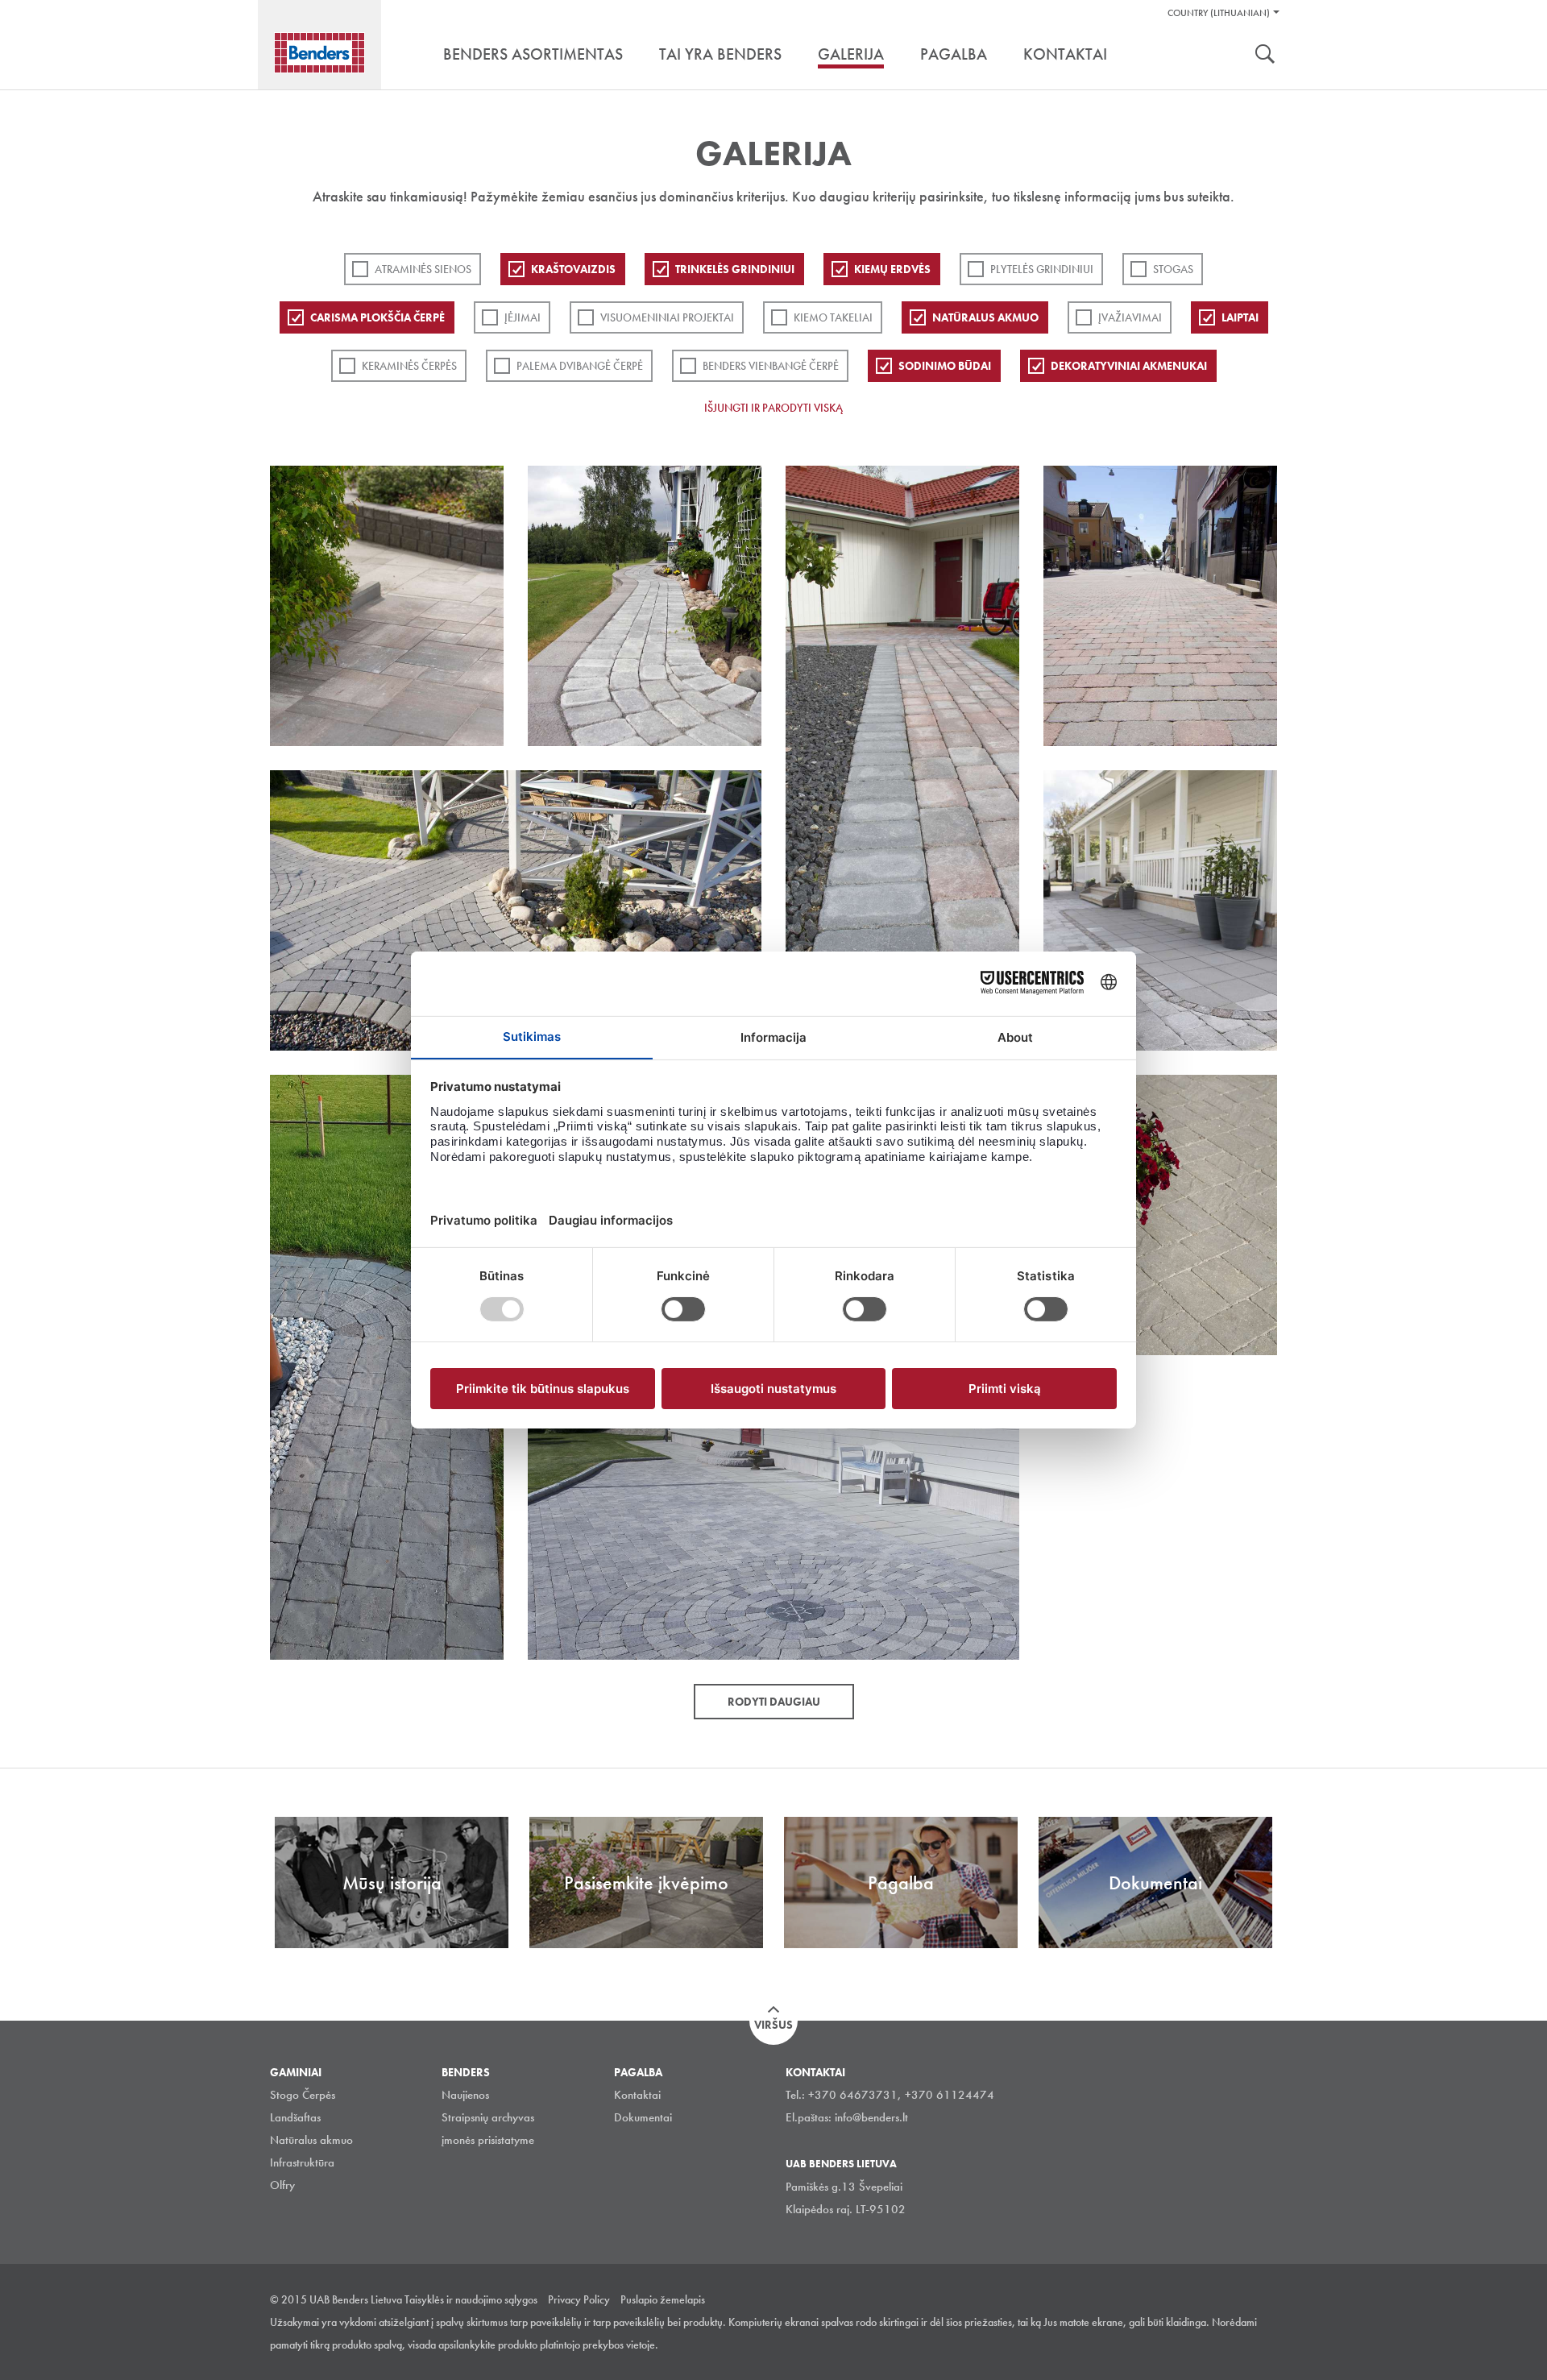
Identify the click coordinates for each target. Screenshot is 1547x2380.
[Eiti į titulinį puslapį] (319, 53)
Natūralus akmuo (985, 317)
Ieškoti (1265, 56)
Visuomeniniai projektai (667, 317)
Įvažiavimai (1130, 317)
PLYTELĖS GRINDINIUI (1042, 269)
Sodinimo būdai (945, 366)
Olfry (282, 2185)
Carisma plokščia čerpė (377, 317)
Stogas (1173, 269)
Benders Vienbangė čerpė (771, 366)
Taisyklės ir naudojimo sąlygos (471, 2299)
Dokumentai (643, 2117)
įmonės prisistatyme (488, 2140)
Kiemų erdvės (892, 269)
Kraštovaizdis (573, 269)
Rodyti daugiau (774, 1702)
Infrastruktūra (302, 2162)
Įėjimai (523, 317)
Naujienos (465, 2095)
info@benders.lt (871, 2117)
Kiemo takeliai (833, 317)
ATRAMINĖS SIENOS (423, 269)
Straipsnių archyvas (488, 2117)
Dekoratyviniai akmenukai (1129, 366)
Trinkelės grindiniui (735, 269)
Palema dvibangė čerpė (580, 366)
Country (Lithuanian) (1219, 13)
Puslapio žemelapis (663, 2299)
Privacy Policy (579, 2299)
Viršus (773, 2025)
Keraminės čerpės (409, 366)
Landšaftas (295, 2117)
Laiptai (1240, 317)
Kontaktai (637, 2095)
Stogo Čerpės (303, 2095)
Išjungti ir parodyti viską (773, 408)
